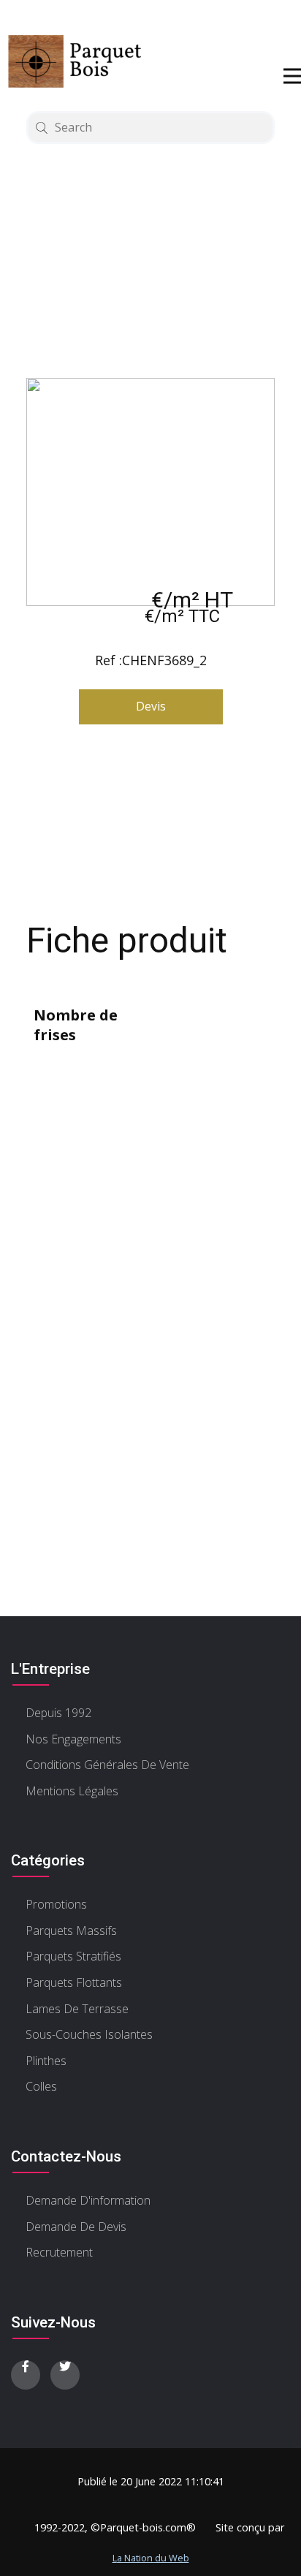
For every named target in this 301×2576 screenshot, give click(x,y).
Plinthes (46, 2061)
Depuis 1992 (58, 1713)
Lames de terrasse (77, 2009)
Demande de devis (76, 2227)
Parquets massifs (71, 1931)
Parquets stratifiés (73, 1956)
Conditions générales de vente (107, 1765)
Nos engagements (73, 1739)
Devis (151, 706)
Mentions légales (72, 1791)
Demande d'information (88, 2200)
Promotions (56, 1904)
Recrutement (59, 2252)
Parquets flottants (74, 1982)
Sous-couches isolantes (89, 2034)
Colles (41, 2086)
